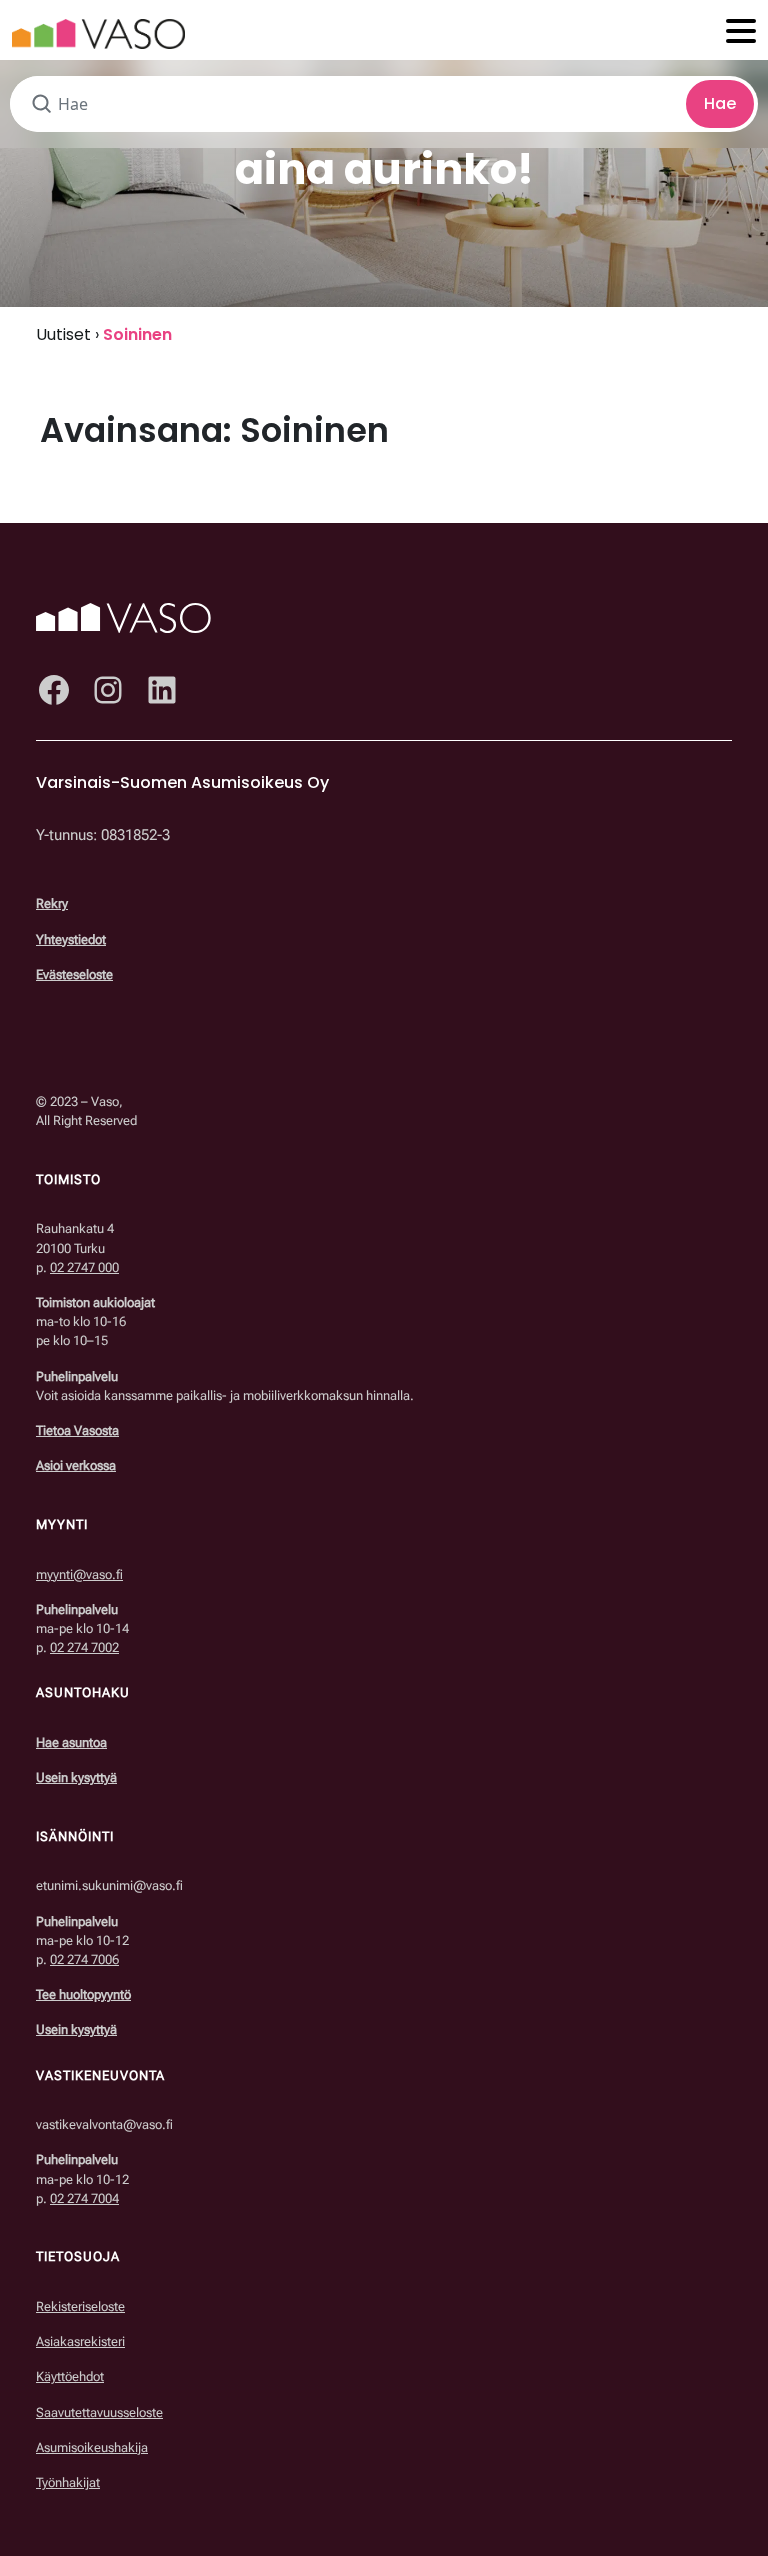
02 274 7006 (84, 1959)
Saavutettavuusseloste (99, 2412)
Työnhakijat (68, 2482)
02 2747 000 (84, 1267)
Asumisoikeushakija (92, 2447)
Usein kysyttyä (76, 1777)
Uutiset (63, 334)
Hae (720, 103)
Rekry (52, 903)
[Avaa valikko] (741, 32)
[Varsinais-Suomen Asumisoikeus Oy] (98, 33)
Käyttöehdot (70, 2376)
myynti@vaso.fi (79, 1574)
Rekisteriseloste (80, 2306)
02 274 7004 (84, 2198)
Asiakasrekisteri (80, 2341)
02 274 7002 (84, 1647)
